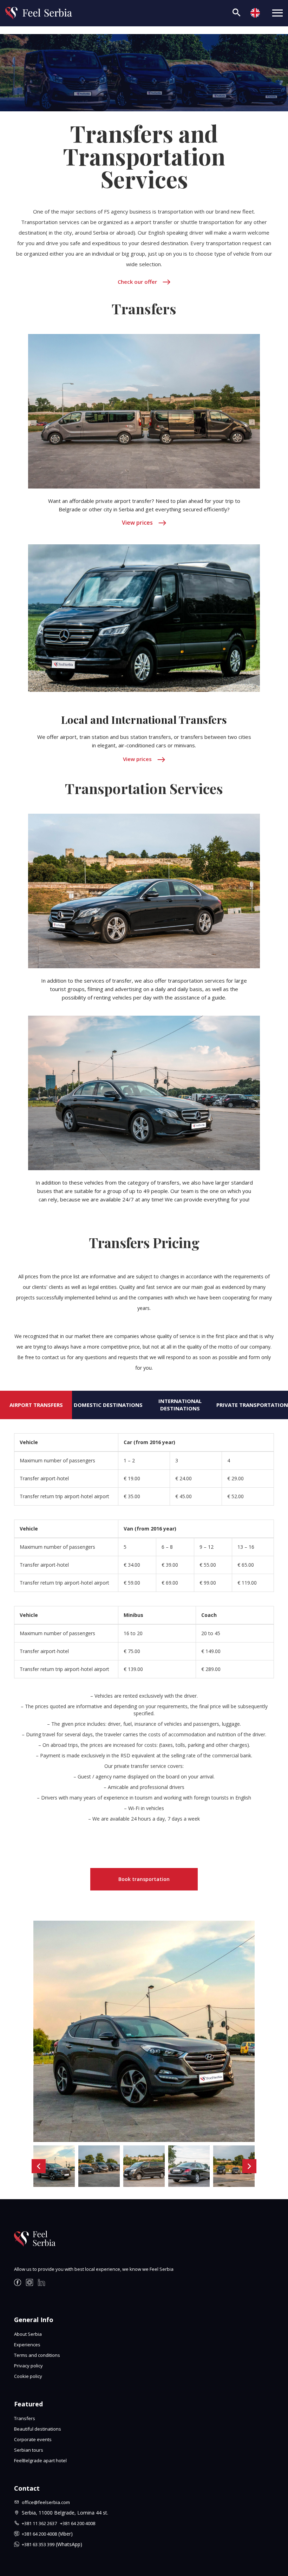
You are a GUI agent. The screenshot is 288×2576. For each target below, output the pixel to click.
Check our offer (137, 282)
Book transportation (144, 1879)
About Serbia (28, 2334)
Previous (39, 2166)
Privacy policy (28, 2366)
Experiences (27, 2345)
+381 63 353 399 (38, 2544)
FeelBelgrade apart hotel (40, 2460)
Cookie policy (28, 2376)
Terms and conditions (37, 2355)
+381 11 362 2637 (41, 2523)
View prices (137, 523)
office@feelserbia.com (46, 2502)
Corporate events (33, 2439)
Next (249, 2166)
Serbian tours (29, 2450)
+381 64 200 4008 (78, 2523)
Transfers (25, 2418)
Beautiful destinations (38, 2429)
